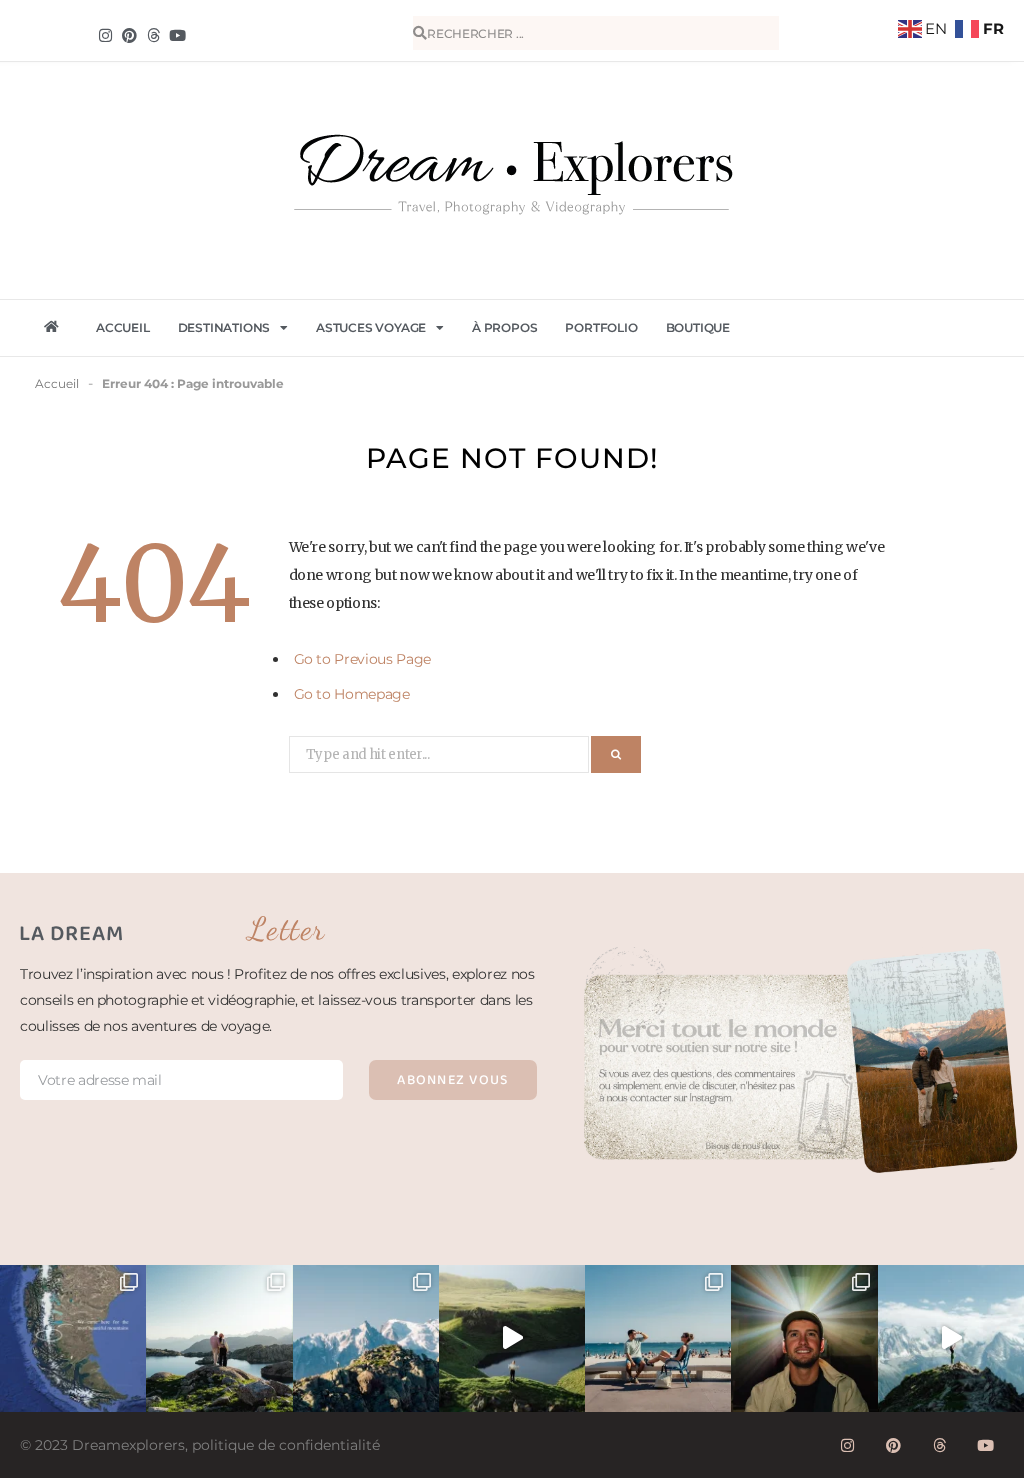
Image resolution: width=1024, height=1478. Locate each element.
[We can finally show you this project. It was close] (804, 1338)
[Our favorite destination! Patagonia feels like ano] (73, 1338)
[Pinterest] (129, 35)
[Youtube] (986, 1446)
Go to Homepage (352, 694)
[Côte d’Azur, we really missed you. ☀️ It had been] (658, 1338)
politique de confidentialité (286, 1445)
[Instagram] (105, 35)
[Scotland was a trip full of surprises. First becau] (512, 1338)
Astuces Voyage (371, 327)
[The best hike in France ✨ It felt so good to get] (951, 1338)
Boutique (698, 327)
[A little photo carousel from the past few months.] (366, 1338)
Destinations (224, 327)
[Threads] (153, 35)
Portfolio (601, 327)
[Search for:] (440, 753)
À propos (504, 327)
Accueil (123, 327)
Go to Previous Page (362, 659)
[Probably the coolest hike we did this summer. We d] (219, 1338)
